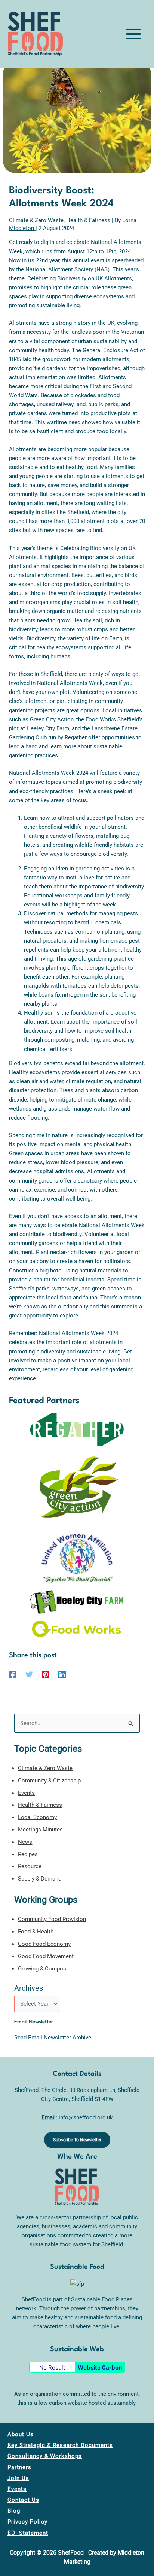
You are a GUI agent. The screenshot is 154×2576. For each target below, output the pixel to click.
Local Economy (37, 1817)
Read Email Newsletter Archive (53, 2038)
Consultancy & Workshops (45, 2456)
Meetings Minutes (40, 1830)
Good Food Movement (46, 1956)
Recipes (28, 1854)
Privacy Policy (27, 2522)
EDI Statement (28, 2533)
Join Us (18, 2478)
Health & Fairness (88, 220)
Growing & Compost (43, 1969)
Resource (30, 1866)
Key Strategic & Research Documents (60, 2445)
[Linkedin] (62, 1674)
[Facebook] (13, 1674)
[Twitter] (29, 1674)
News (25, 1842)
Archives (29, 1988)
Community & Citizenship (49, 1781)
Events (26, 1793)
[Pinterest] (46, 1674)
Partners (19, 2467)
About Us (21, 2434)
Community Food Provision (52, 1919)
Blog (14, 2511)
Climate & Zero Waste (36, 220)
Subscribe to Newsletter (77, 2140)
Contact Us (23, 2500)
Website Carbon (100, 2367)
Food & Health (36, 1932)
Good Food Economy (44, 1944)
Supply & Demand (40, 1879)
